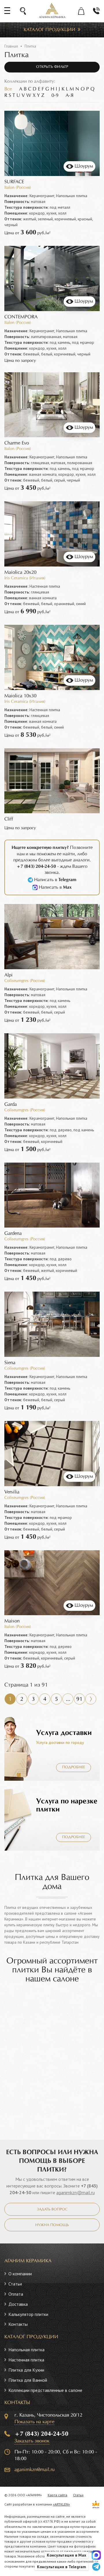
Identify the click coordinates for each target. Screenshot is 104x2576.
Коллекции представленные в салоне (45, 2390)
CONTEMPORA (21, 317)
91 (79, 1699)
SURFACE (14, 182)
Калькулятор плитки (28, 2314)
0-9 (55, 96)
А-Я (69, 96)
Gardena (13, 1233)
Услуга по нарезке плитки (67, 1805)
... (68, 1699)
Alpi (9, 975)
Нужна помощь (52, 2225)
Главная (11, 46)
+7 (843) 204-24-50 (41, 2434)
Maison (12, 1621)
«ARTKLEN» (61, 2504)
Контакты (18, 2324)
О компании (20, 2274)
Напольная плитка (26, 2350)
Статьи (15, 2284)
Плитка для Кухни (26, 2370)
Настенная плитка (26, 2360)
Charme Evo (17, 443)
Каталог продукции (50, 30)
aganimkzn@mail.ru (76, 2192)
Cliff (9, 819)
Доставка (18, 2304)
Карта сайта (57, 2495)
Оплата (16, 2294)
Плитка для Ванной (28, 2380)
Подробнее (74, 1767)
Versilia (12, 1492)
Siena (10, 1363)
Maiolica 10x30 (20, 696)
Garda (11, 1104)
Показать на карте (34, 2422)
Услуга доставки (64, 1733)
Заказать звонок (32, 2441)
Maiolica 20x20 (20, 572)
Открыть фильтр (52, 67)
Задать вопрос (52, 2210)
